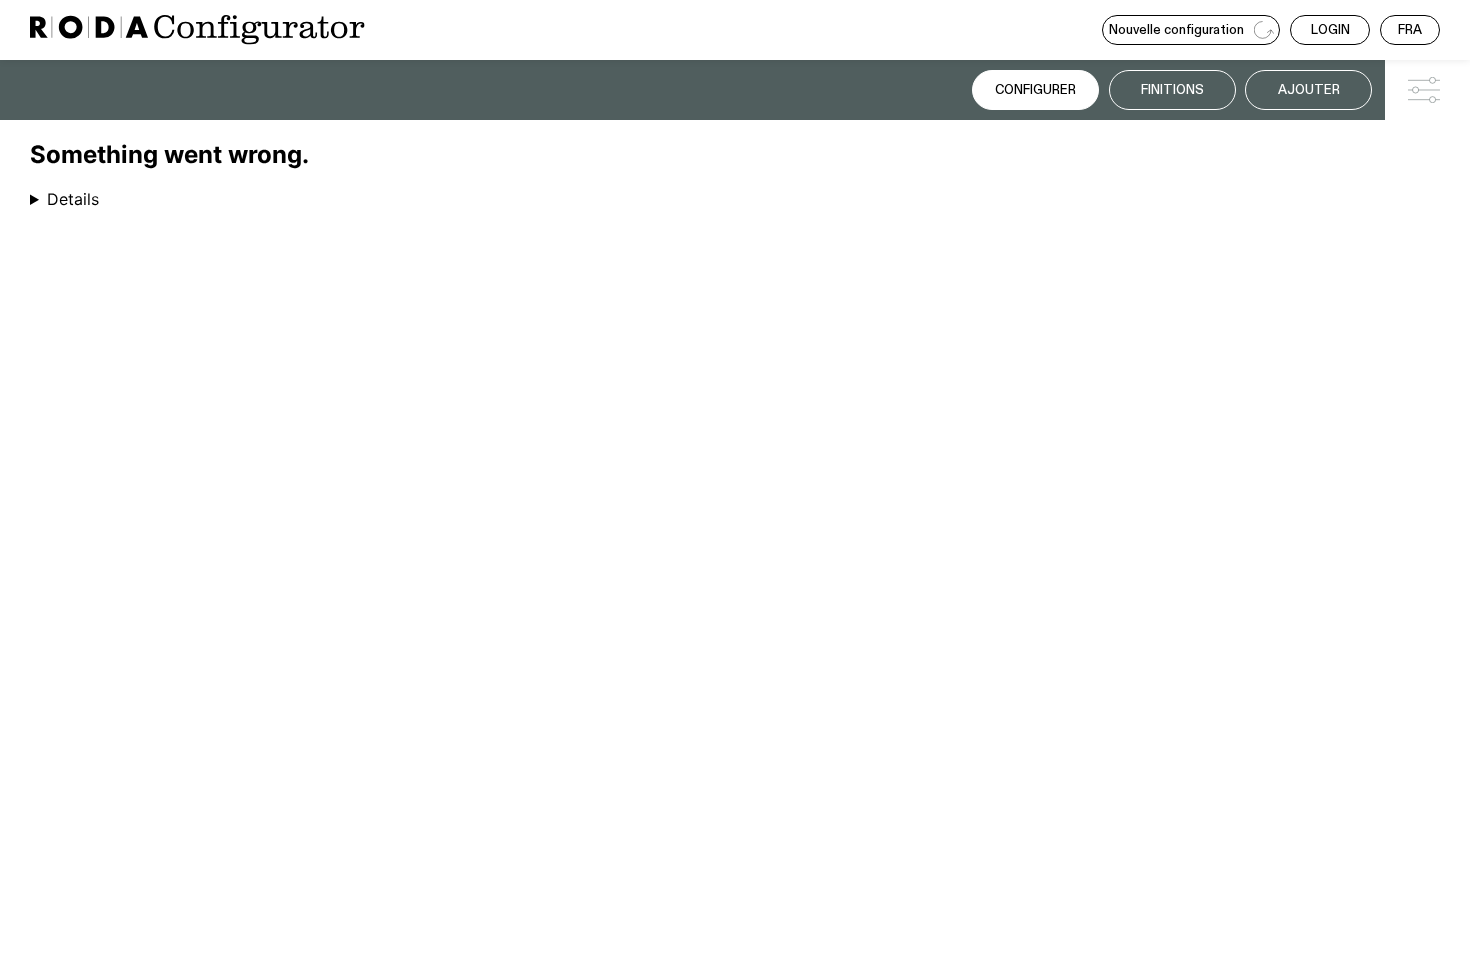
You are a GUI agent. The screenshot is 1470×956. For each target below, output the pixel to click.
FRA (1410, 30)
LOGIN (1330, 30)
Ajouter (1309, 90)
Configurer (1035, 90)
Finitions (1172, 90)
